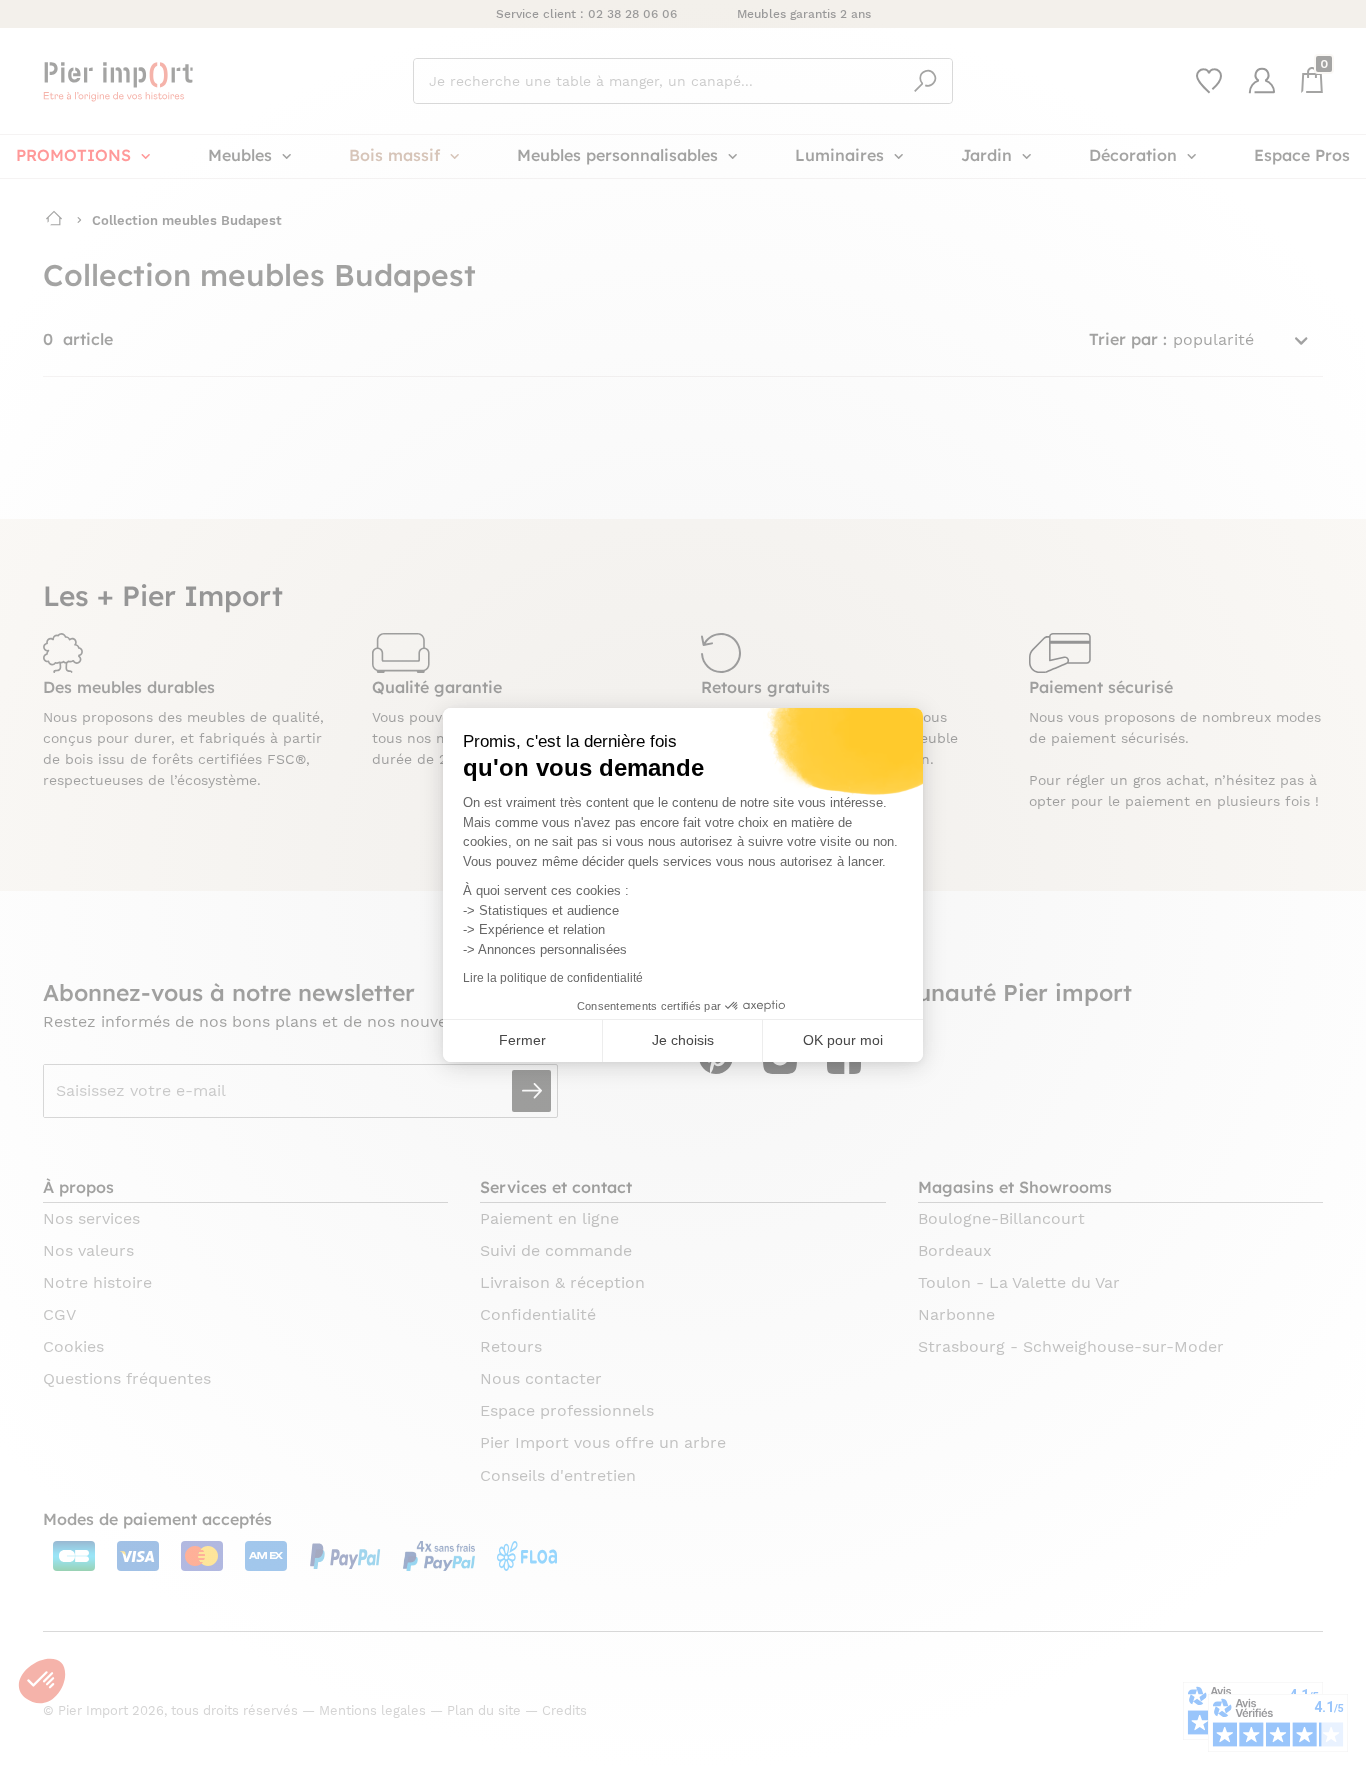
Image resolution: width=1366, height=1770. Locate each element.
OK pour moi (843, 1040)
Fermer (522, 1040)
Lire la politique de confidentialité (553, 978)
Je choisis (683, 1040)
